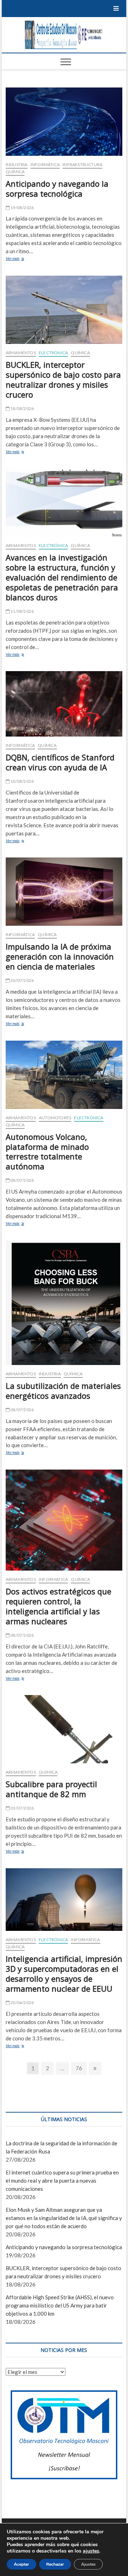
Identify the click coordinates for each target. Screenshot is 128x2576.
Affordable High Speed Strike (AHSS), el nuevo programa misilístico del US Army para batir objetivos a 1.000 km (60, 2305)
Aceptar (22, 2564)
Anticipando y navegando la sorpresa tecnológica (57, 188)
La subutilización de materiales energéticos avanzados (63, 1391)
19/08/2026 (22, 208)
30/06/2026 (22, 2003)
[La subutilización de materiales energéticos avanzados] (64, 1303)
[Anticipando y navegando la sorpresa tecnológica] (64, 122)
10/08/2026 (22, 781)
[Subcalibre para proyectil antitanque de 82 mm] (64, 1729)
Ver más (23, 259)
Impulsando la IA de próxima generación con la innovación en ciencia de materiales (60, 956)
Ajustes (88, 2564)
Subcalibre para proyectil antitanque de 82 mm (51, 1789)
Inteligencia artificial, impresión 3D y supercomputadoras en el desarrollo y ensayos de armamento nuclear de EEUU (64, 1974)
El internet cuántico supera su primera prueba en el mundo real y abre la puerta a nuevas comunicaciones (62, 2181)
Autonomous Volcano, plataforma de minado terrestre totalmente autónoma (47, 1152)
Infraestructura (82, 164)
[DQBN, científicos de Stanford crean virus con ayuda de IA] (64, 704)
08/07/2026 (22, 1180)
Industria (17, 164)
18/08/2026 (22, 408)
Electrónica (53, 353)
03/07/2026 (22, 1808)
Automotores (55, 1118)
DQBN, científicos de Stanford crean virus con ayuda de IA (60, 762)
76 (81, 2068)
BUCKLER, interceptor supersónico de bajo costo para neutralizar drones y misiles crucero (63, 379)
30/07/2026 (22, 980)
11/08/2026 (22, 611)
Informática (45, 164)
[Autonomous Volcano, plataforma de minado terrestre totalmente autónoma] (64, 1075)
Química (15, 172)
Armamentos (21, 353)
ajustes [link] (91, 2551)
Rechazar (55, 2564)
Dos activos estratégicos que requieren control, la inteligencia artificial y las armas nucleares (58, 1606)
